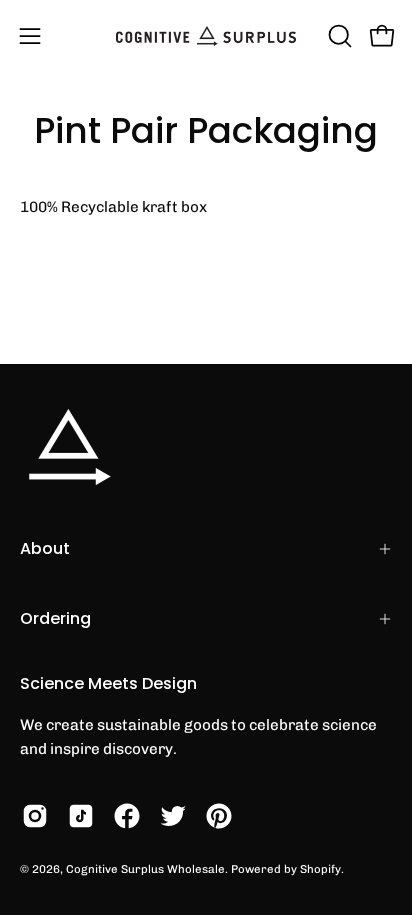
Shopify (320, 869)
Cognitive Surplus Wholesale (145, 869)
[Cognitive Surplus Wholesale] (206, 36)
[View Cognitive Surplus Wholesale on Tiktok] (81, 816)
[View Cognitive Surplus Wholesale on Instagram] (35, 816)
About (45, 548)
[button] (338, 36)
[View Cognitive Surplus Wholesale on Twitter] (173, 816)
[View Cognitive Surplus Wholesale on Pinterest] (219, 816)
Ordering (55, 618)
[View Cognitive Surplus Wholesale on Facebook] (127, 816)
